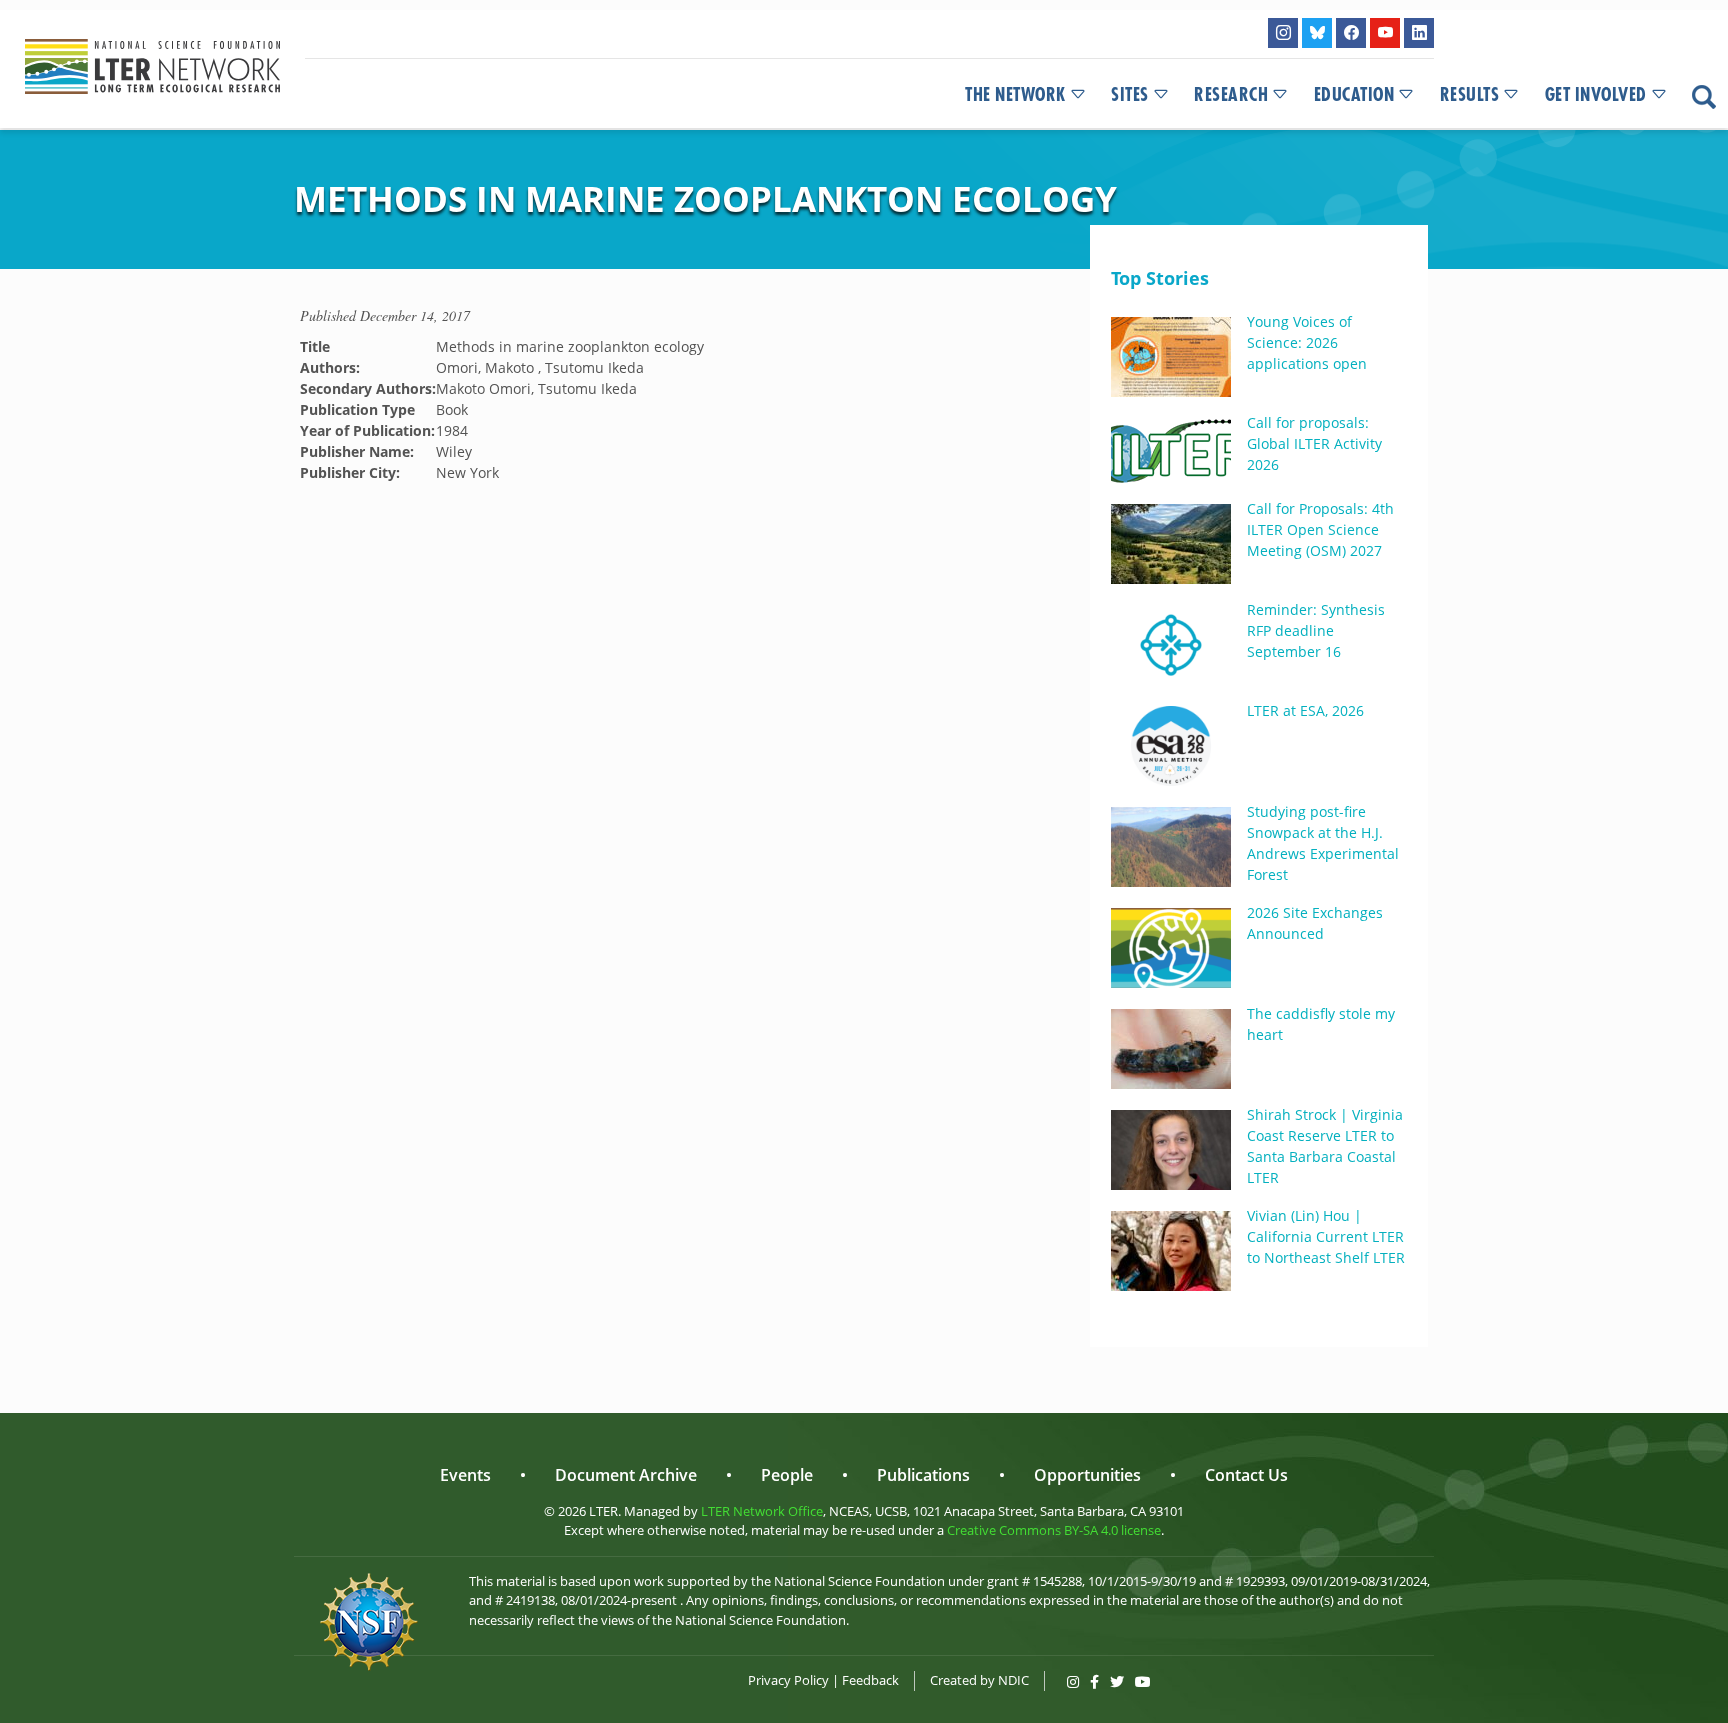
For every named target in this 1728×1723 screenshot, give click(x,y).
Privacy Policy (788, 1680)
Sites (1130, 95)
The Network (1015, 95)
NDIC (1013, 1680)
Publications (923, 1475)
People (787, 1475)
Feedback (870, 1680)
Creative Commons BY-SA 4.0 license (1054, 1530)
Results (1470, 95)
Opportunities (1087, 1475)
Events (465, 1475)
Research (1231, 95)
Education (1354, 95)
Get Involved (1596, 95)
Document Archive (626, 1475)
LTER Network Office (762, 1511)
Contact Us (1246, 1475)
